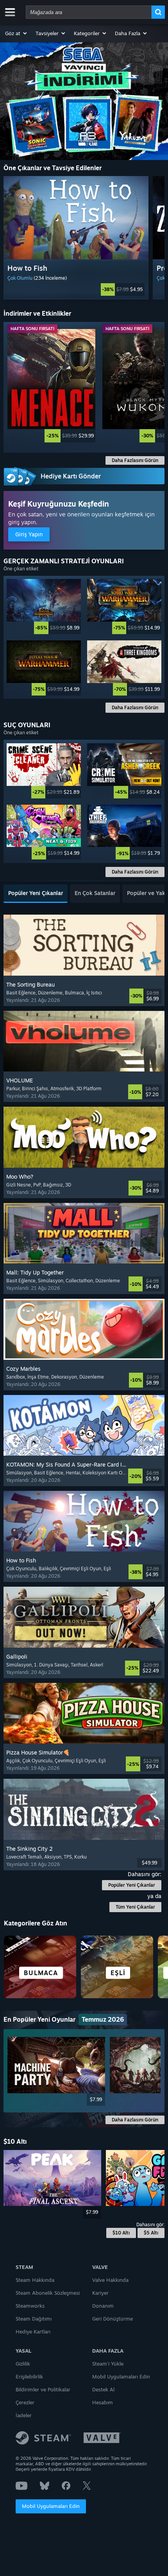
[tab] (36, 894)
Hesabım (103, 2402)
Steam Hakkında (35, 2280)
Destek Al (103, 2389)
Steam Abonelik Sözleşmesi (48, 2293)
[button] (16, 33)
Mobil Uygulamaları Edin (51, 2506)
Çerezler (25, 2402)
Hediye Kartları (33, 2332)
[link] (76, 289)
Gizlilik (23, 2364)
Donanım (103, 2306)
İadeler (24, 2415)
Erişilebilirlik (29, 2376)
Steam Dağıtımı (34, 2319)
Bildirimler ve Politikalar (43, 2389)
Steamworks (30, 2306)
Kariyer (100, 2293)
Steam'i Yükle (108, 2364)
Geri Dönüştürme (113, 2319)
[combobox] (89, 12)
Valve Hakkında (110, 2280)
